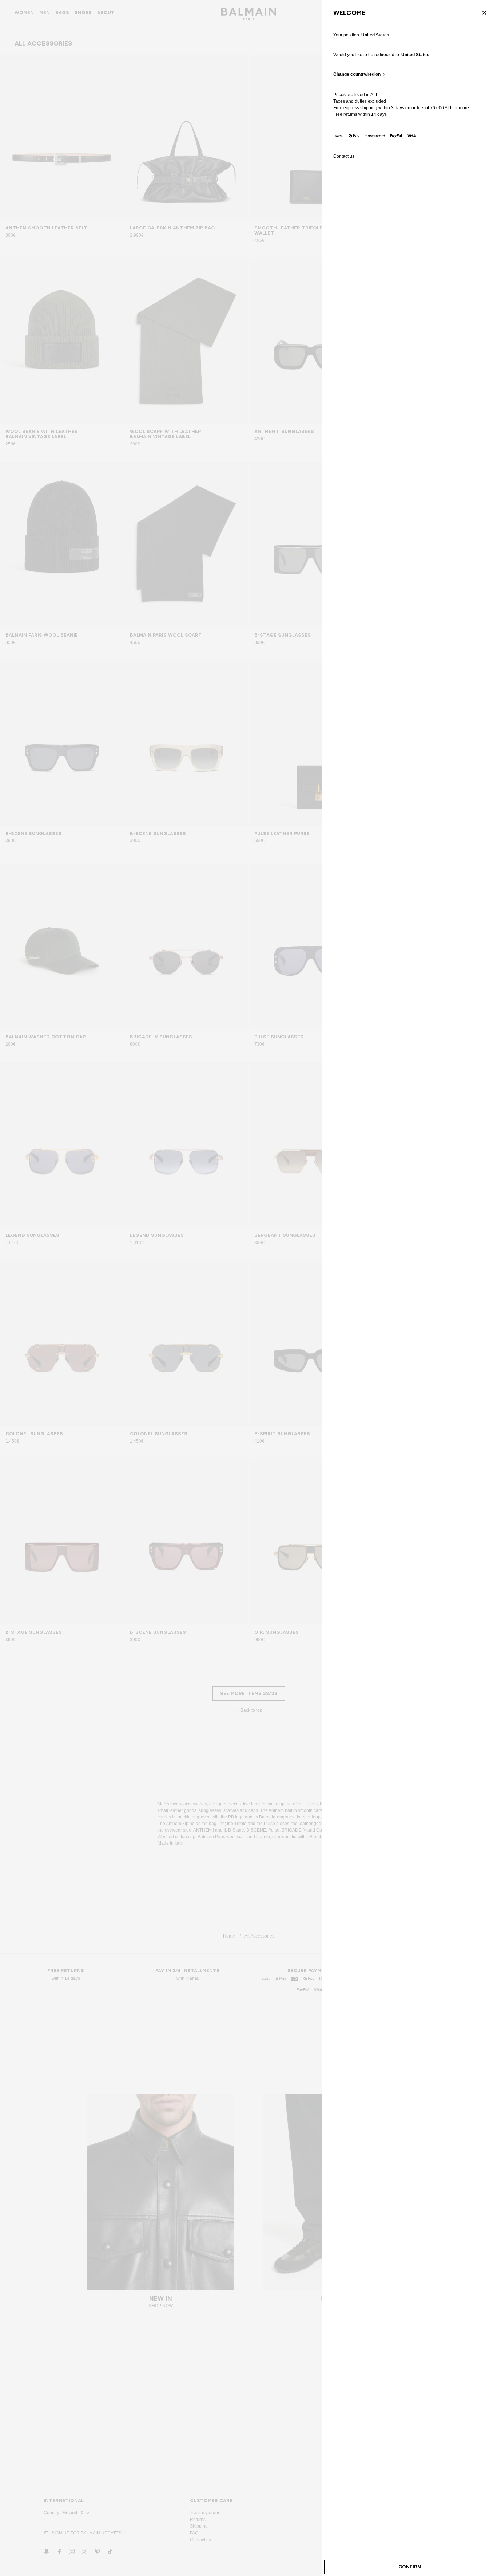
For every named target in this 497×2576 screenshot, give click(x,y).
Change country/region (357, 74)
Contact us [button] (344, 156)
